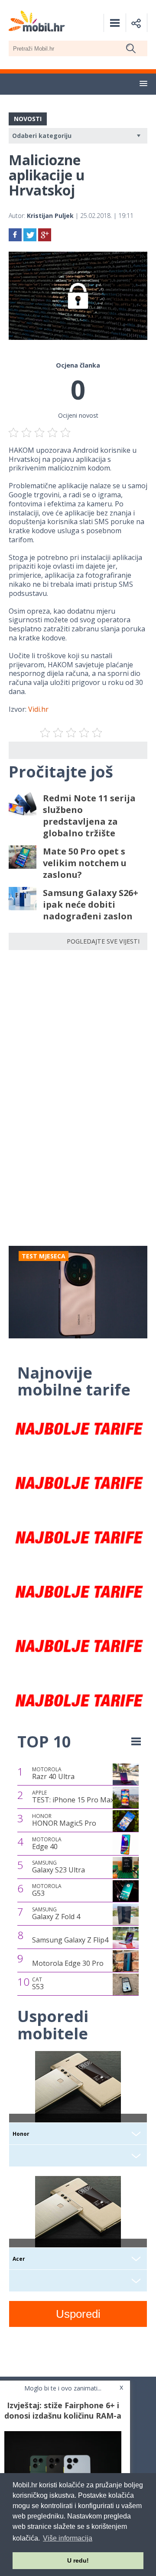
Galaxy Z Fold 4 (56, 1914)
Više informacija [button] (68, 2538)
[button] (143, 84)
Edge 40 (47, 1843)
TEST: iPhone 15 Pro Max (73, 1797)
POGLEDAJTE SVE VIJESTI (103, 941)
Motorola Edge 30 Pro (68, 1963)
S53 (38, 1984)
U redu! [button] (78, 2560)
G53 (47, 1890)
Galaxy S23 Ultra (58, 1867)
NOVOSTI (28, 119)
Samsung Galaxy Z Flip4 (70, 1940)
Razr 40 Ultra (53, 1773)
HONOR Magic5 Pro (64, 1820)
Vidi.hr (38, 709)
